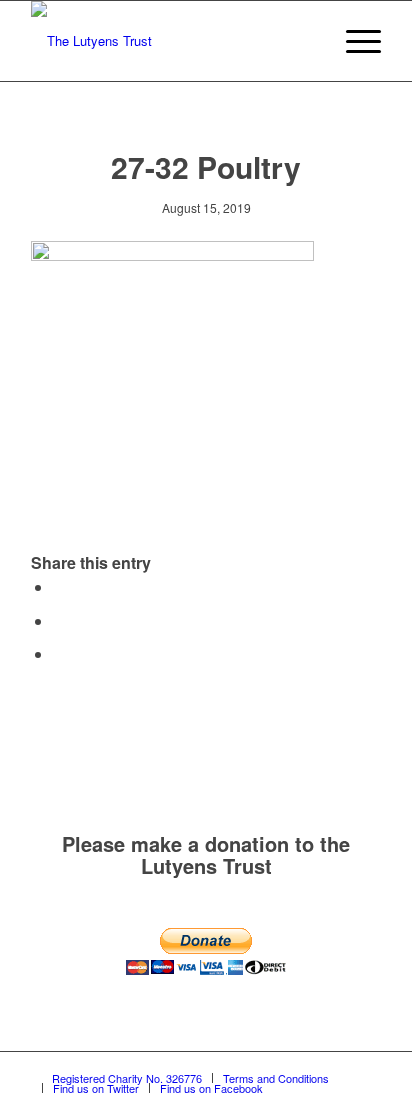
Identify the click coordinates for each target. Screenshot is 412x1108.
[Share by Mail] (59, 653)
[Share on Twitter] (59, 620)
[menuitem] (306, 41)
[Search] (306, 41)
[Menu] (353, 41)
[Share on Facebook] (59, 586)
